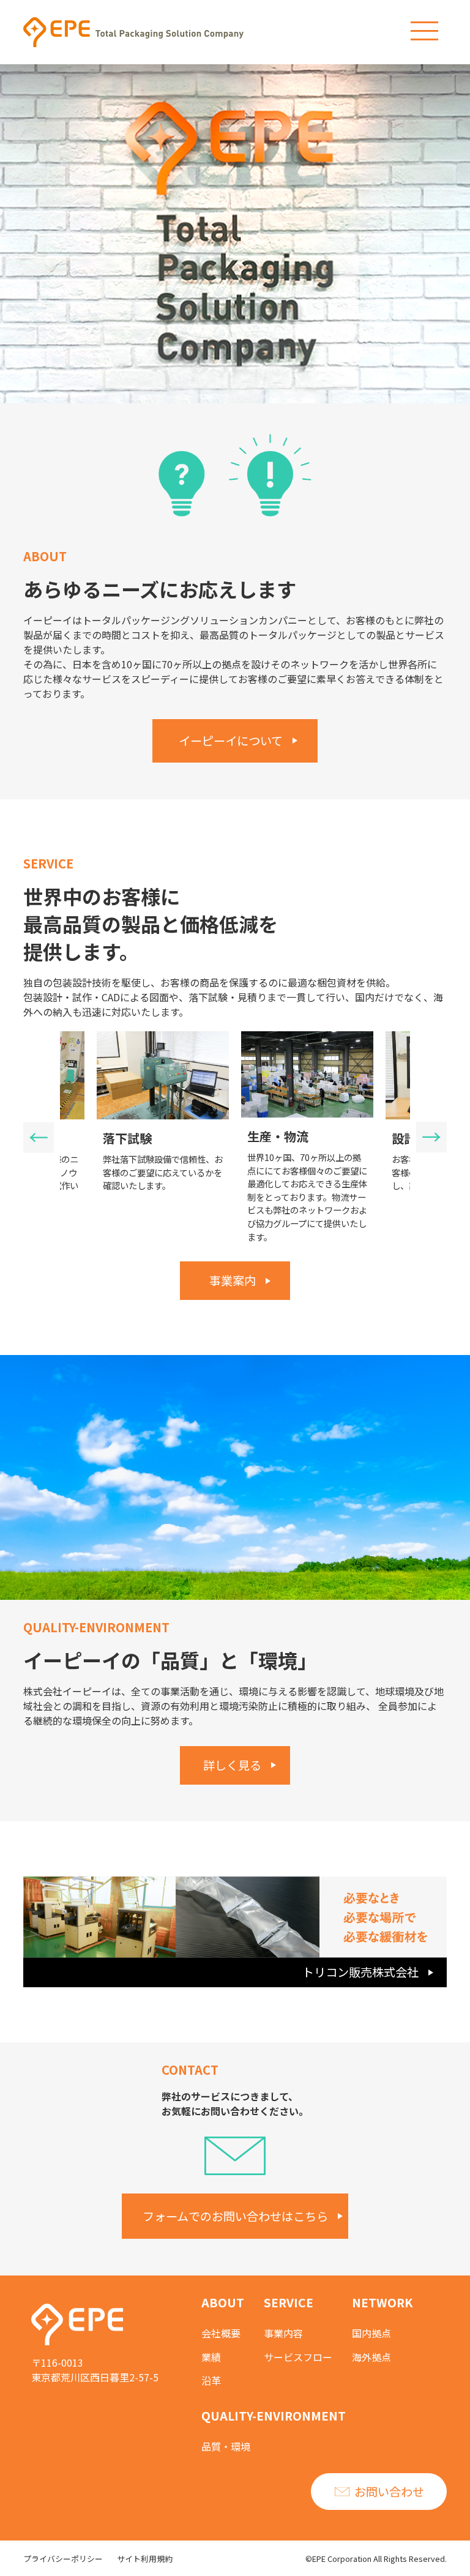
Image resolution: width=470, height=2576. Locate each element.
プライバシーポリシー (63, 2559)
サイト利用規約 (145, 2559)
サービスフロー (298, 2357)
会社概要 (221, 2333)
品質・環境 (226, 2446)
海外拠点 (371, 2357)
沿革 (211, 2380)
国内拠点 (371, 2333)
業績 (211, 2357)
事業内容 (283, 2333)
